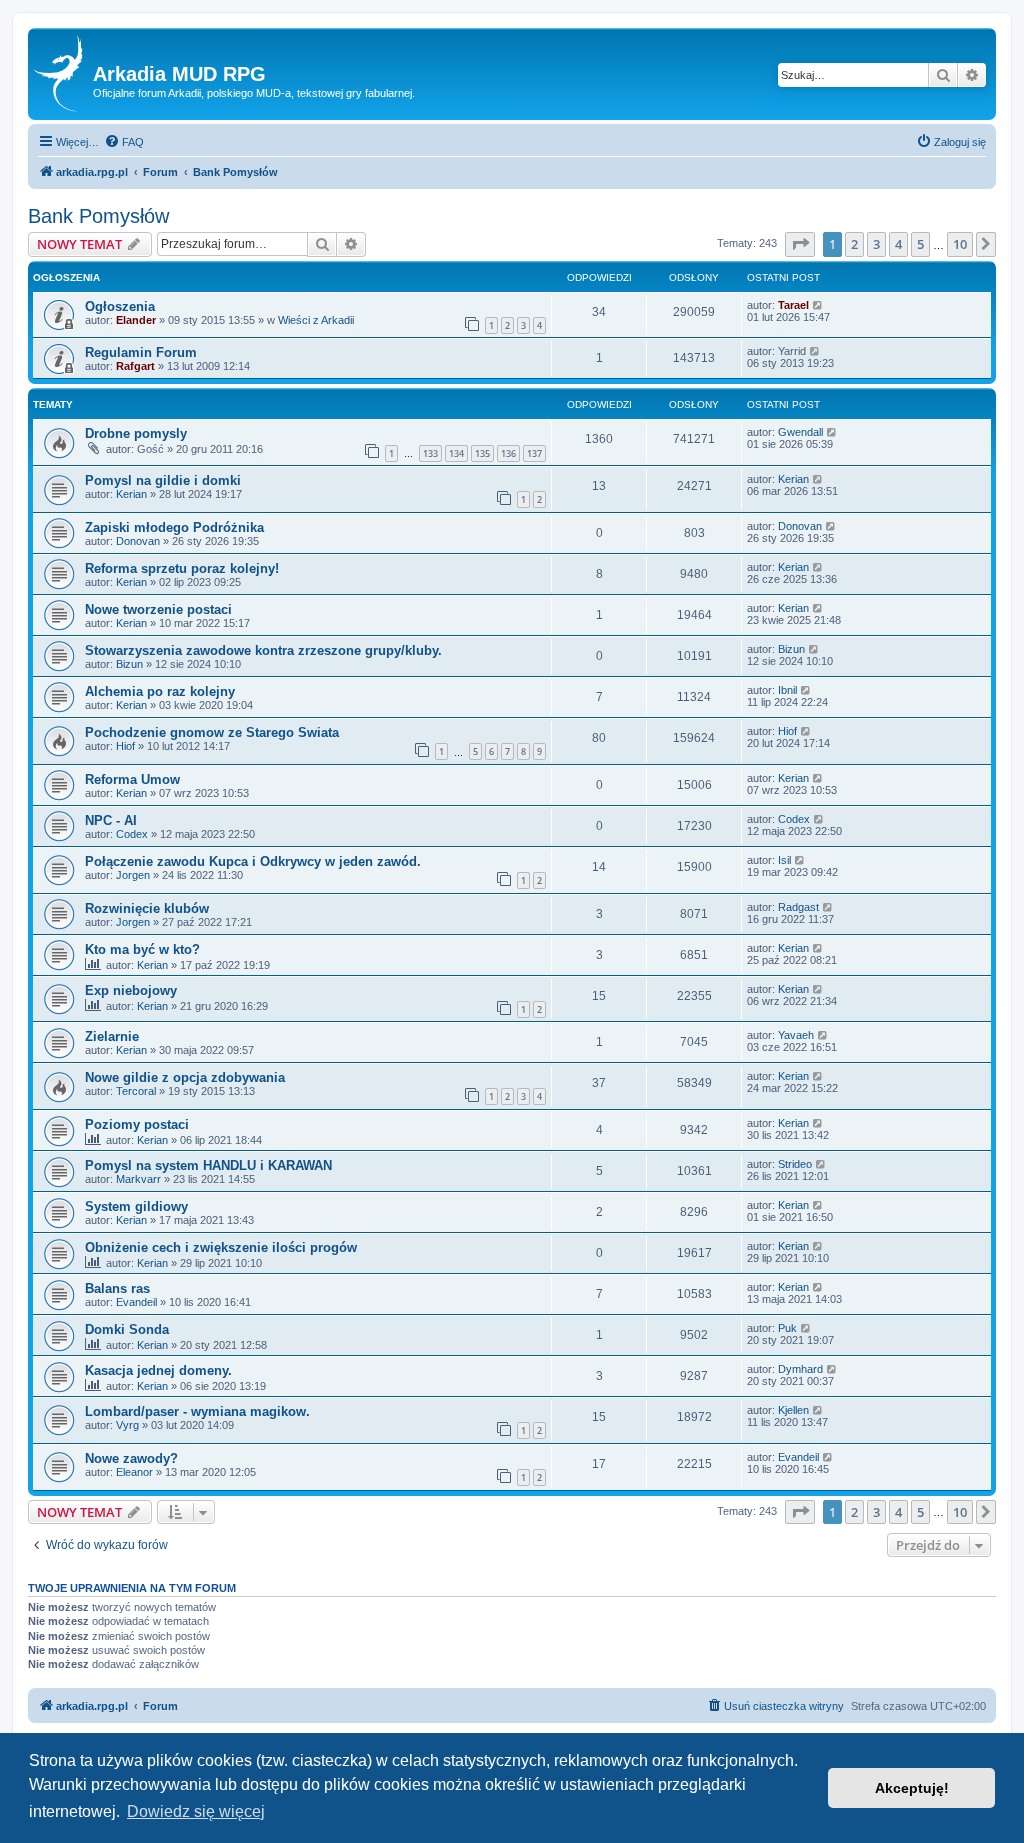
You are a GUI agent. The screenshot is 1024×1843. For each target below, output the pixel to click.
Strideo (795, 1164)
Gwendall (800, 432)
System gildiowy (136, 1206)
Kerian (131, 494)
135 (482, 453)
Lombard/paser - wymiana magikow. (197, 1411)
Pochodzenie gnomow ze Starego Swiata (212, 732)
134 (456, 453)
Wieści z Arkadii (316, 320)
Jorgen (133, 875)
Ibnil (787, 690)
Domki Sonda (127, 1329)
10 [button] (960, 244)
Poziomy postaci (137, 1124)
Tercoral (136, 1091)
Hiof (125, 746)
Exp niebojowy (131, 990)
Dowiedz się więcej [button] (196, 1811)
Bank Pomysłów (98, 216)
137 (534, 453)
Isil (784, 860)
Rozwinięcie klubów (147, 908)
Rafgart (135, 366)
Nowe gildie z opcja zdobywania (185, 1077)
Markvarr (138, 1179)
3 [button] (876, 244)
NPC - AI (111, 820)
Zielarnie (112, 1036)
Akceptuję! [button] (912, 1788)
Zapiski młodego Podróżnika (174, 527)
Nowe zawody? (131, 1458)
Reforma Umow (132, 779)
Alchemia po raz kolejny (160, 691)
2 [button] (854, 244)
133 (430, 453)
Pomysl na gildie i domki (163, 480)
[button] (800, 244)
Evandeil (136, 1302)
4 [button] (898, 244)
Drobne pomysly (136, 433)
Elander (136, 320)
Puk (787, 1328)
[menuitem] (124, 142)
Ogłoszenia (120, 306)
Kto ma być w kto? (142, 949)
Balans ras (117, 1288)
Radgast (798, 907)
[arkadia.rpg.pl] (63, 74)
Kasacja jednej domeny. (158, 1370)
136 (508, 453)
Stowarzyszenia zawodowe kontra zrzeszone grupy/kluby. (263, 650)
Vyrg (127, 1425)
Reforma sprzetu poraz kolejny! (182, 568)
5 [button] (920, 244)
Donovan (138, 541)
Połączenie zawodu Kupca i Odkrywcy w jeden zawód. (253, 861)
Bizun (129, 664)
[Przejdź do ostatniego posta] (818, 305)
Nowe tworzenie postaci (158, 609)
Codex (132, 834)
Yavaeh (796, 1035)
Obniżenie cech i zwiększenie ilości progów (221, 1247)
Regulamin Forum (141, 352)
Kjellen (793, 1410)
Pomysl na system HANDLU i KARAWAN (208, 1165)
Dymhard (800, 1369)
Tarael (793, 305)
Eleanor (134, 1472)
